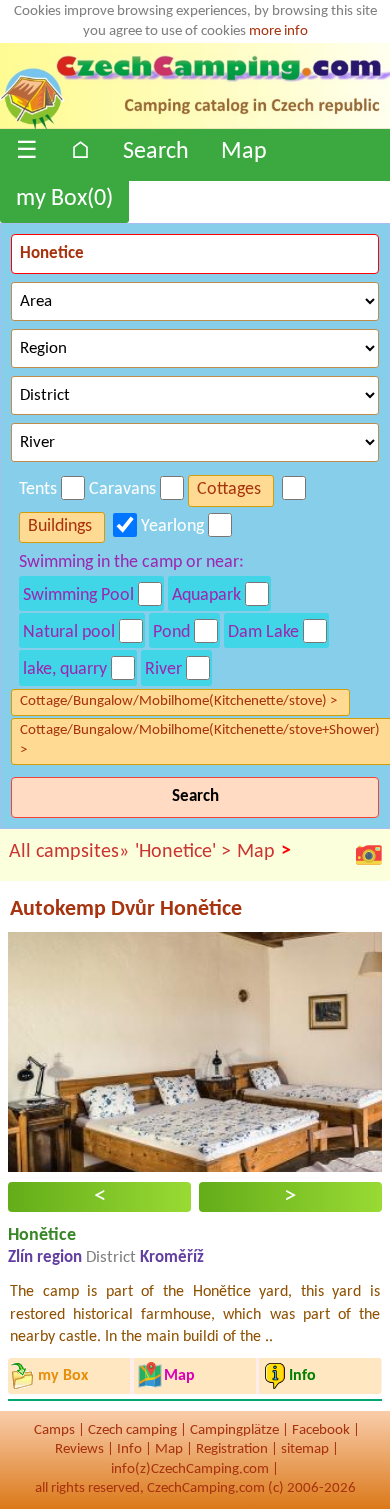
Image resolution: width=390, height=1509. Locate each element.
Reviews (79, 1449)
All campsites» (69, 852)
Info (129, 1449)
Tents (38, 489)
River (163, 669)
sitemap (305, 1449)
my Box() (64, 199)
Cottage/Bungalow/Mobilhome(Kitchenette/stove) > (178, 701)
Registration (232, 1449)
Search (156, 152)
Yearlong (172, 526)
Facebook (321, 1430)
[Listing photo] (369, 855)
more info (278, 31)
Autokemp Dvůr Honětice (126, 909)
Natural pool (69, 632)
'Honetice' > (183, 852)
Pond (171, 632)
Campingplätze (234, 1430)
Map (244, 152)
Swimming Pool (78, 595)
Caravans (122, 489)
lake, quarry (65, 669)
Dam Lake (263, 632)
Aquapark (206, 595)
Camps (54, 1430)
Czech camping (132, 1430)
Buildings (60, 526)
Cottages (229, 489)
